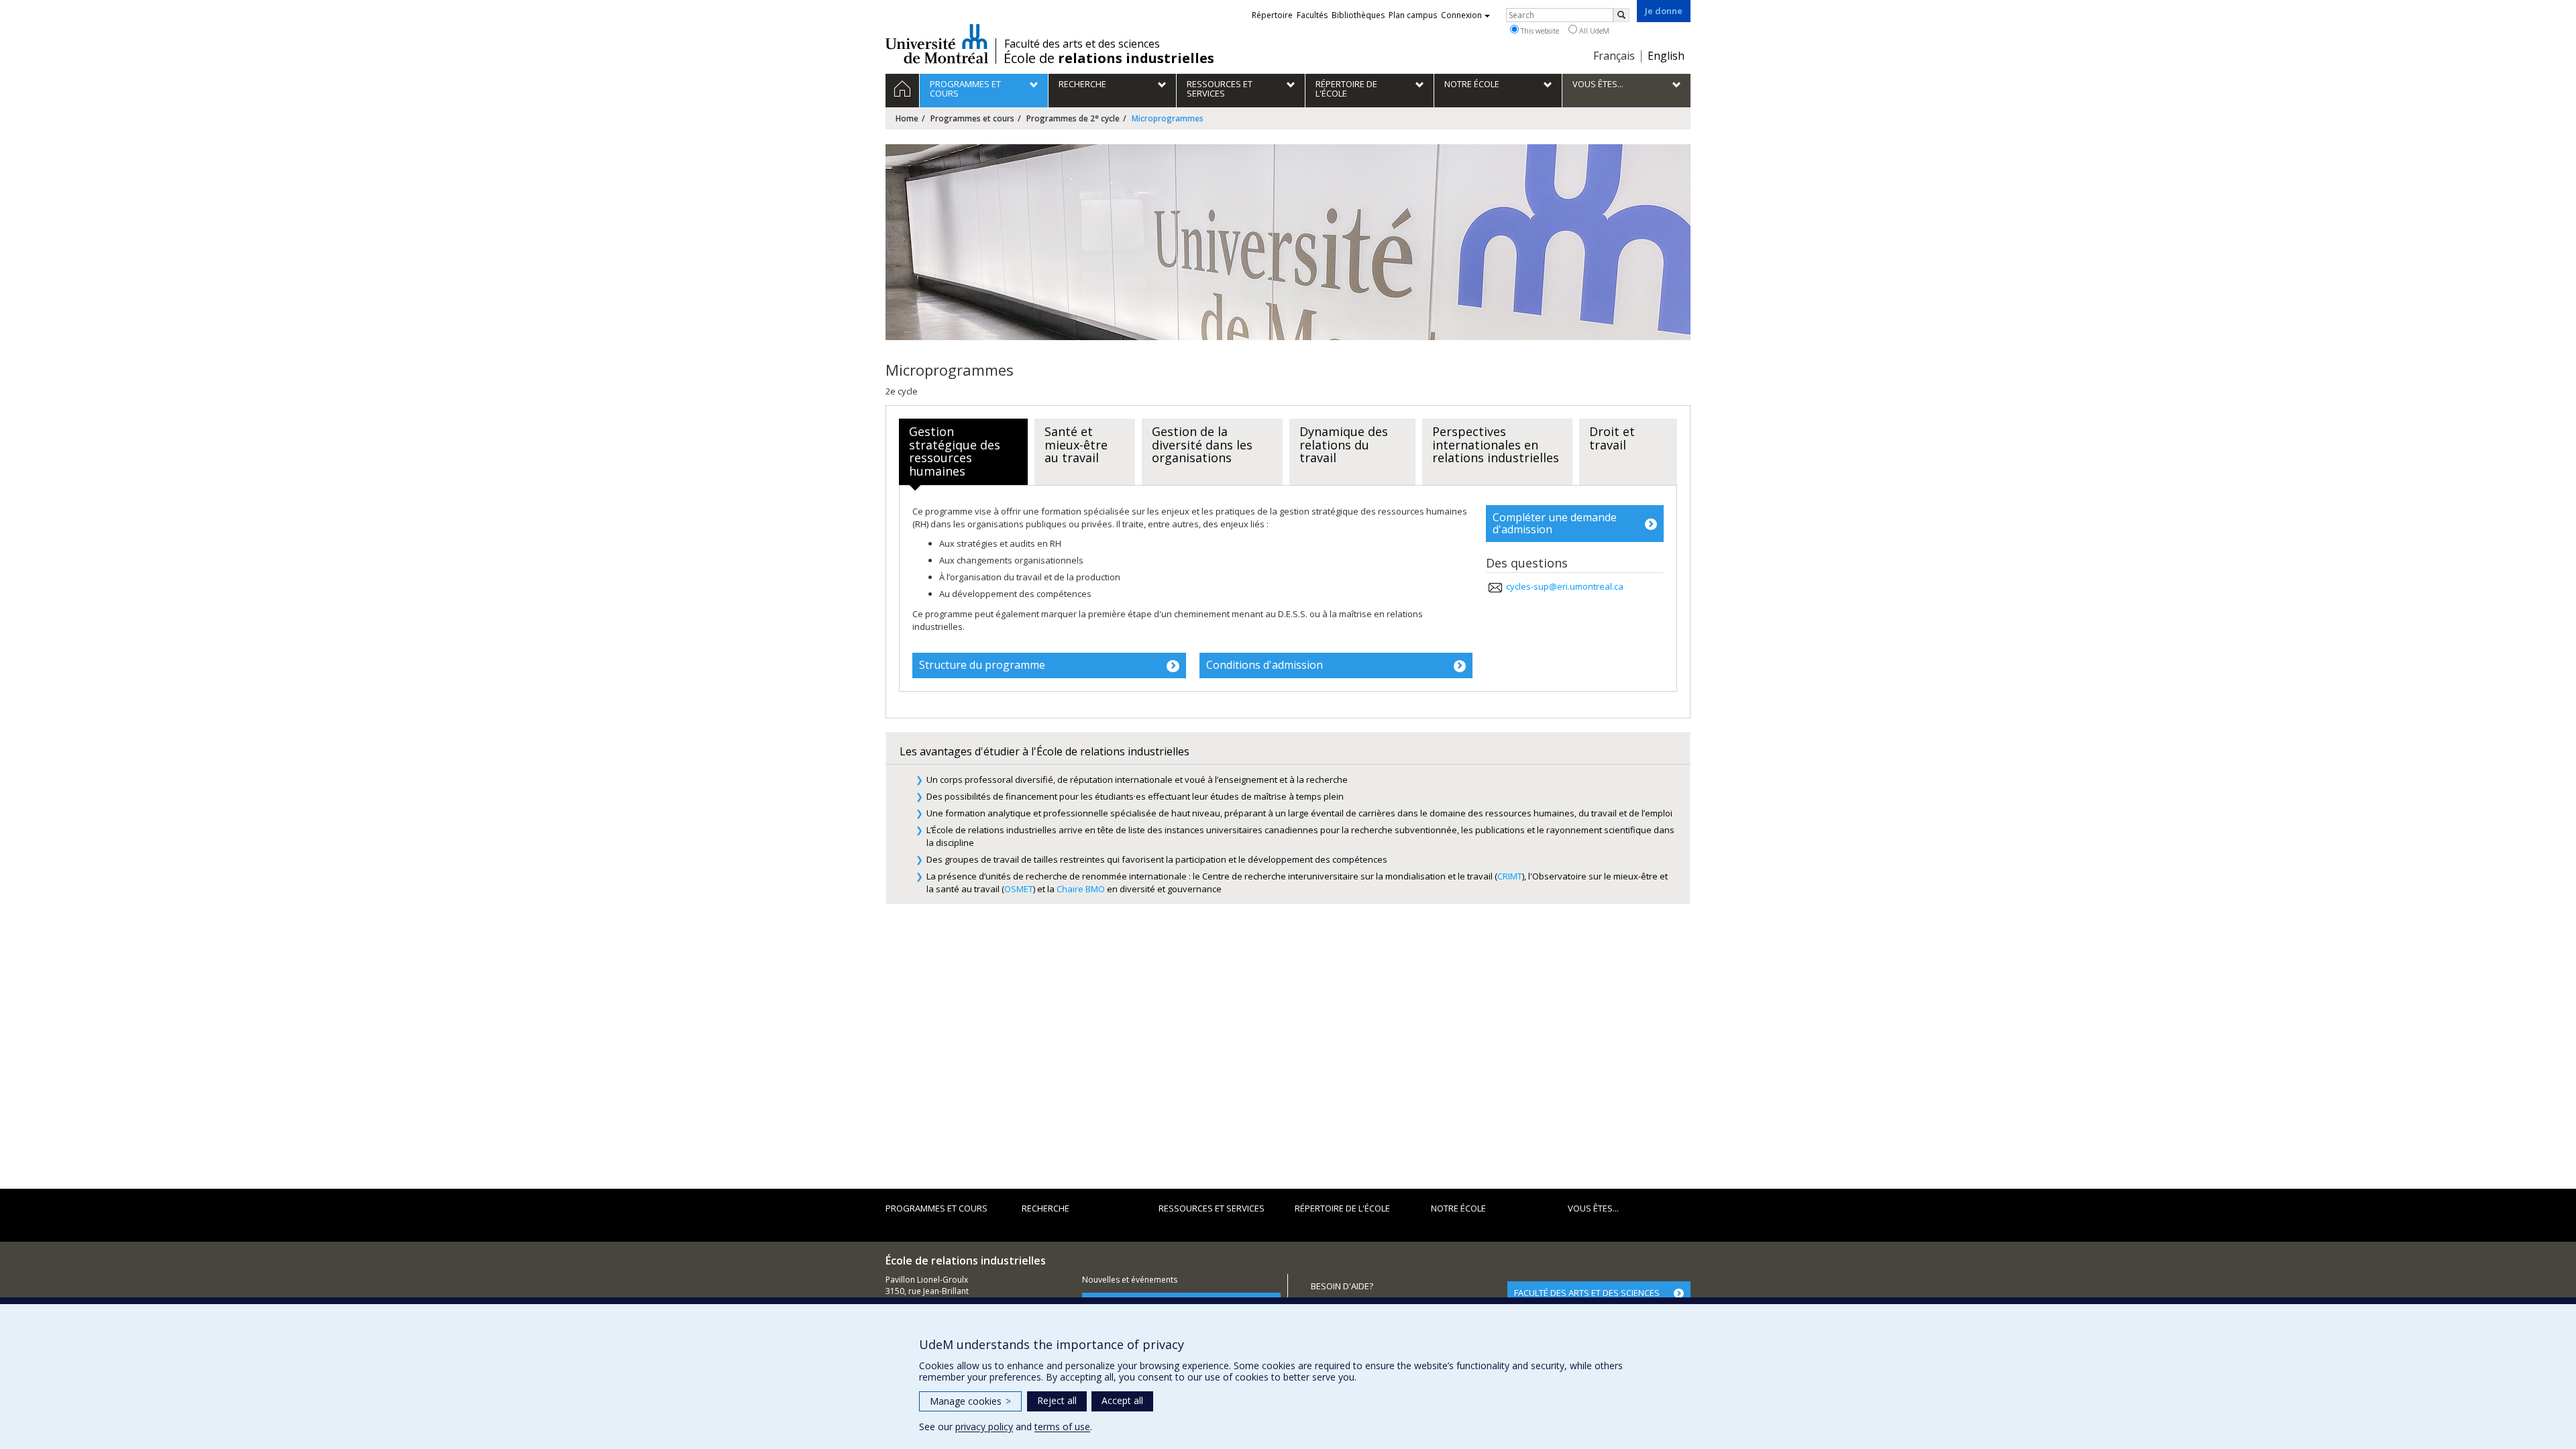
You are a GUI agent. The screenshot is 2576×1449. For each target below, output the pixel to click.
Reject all (1057, 1400)
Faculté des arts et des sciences (1082, 44)
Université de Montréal (937, 44)
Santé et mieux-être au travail (1076, 445)
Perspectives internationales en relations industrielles (1496, 445)
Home (907, 118)
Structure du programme (982, 665)
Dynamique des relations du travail (1344, 445)
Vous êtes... (1593, 1208)
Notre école (1458, 1208)
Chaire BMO (1081, 889)
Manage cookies (970, 1401)
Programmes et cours (972, 118)
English (1666, 56)
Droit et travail (1612, 438)
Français (1614, 56)
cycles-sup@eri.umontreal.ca (1565, 586)
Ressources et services (1212, 1208)
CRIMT (1510, 876)
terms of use (1062, 1427)
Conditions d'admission (1265, 665)
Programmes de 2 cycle (1073, 118)
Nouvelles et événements (1130, 1280)
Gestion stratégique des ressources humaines (955, 451)
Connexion (1461, 15)
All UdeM (1593, 31)
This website (1539, 31)
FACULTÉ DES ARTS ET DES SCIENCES (1587, 1293)
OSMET (1019, 889)
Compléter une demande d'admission (1555, 523)
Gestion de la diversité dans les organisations (1202, 445)
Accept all (1122, 1400)
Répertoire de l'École (1342, 1208)
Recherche (1045, 1208)
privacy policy (984, 1427)
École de (1109, 58)
